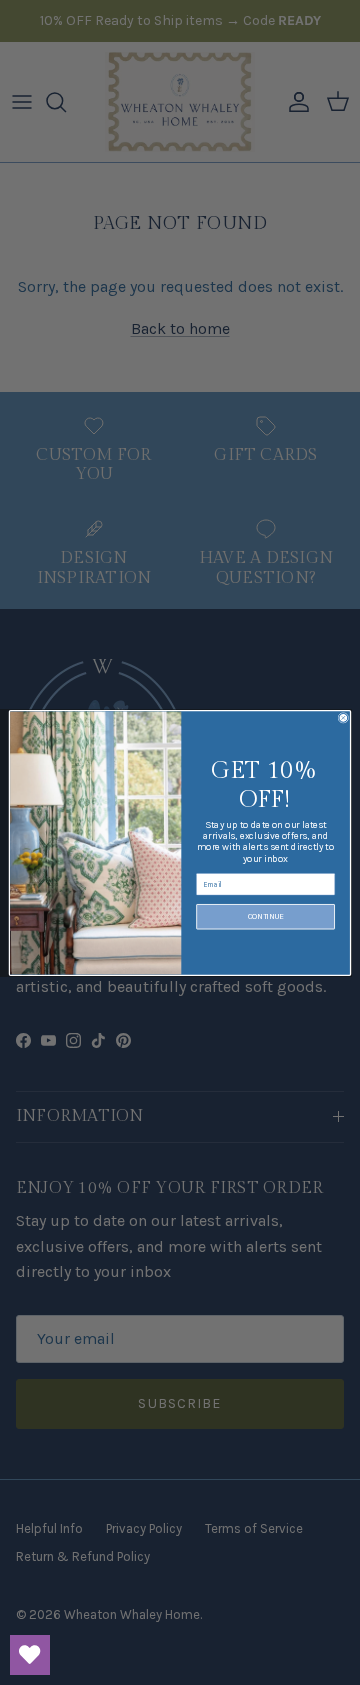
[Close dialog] (343, 717)
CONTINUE (266, 916)
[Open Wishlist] (30, 1655)
